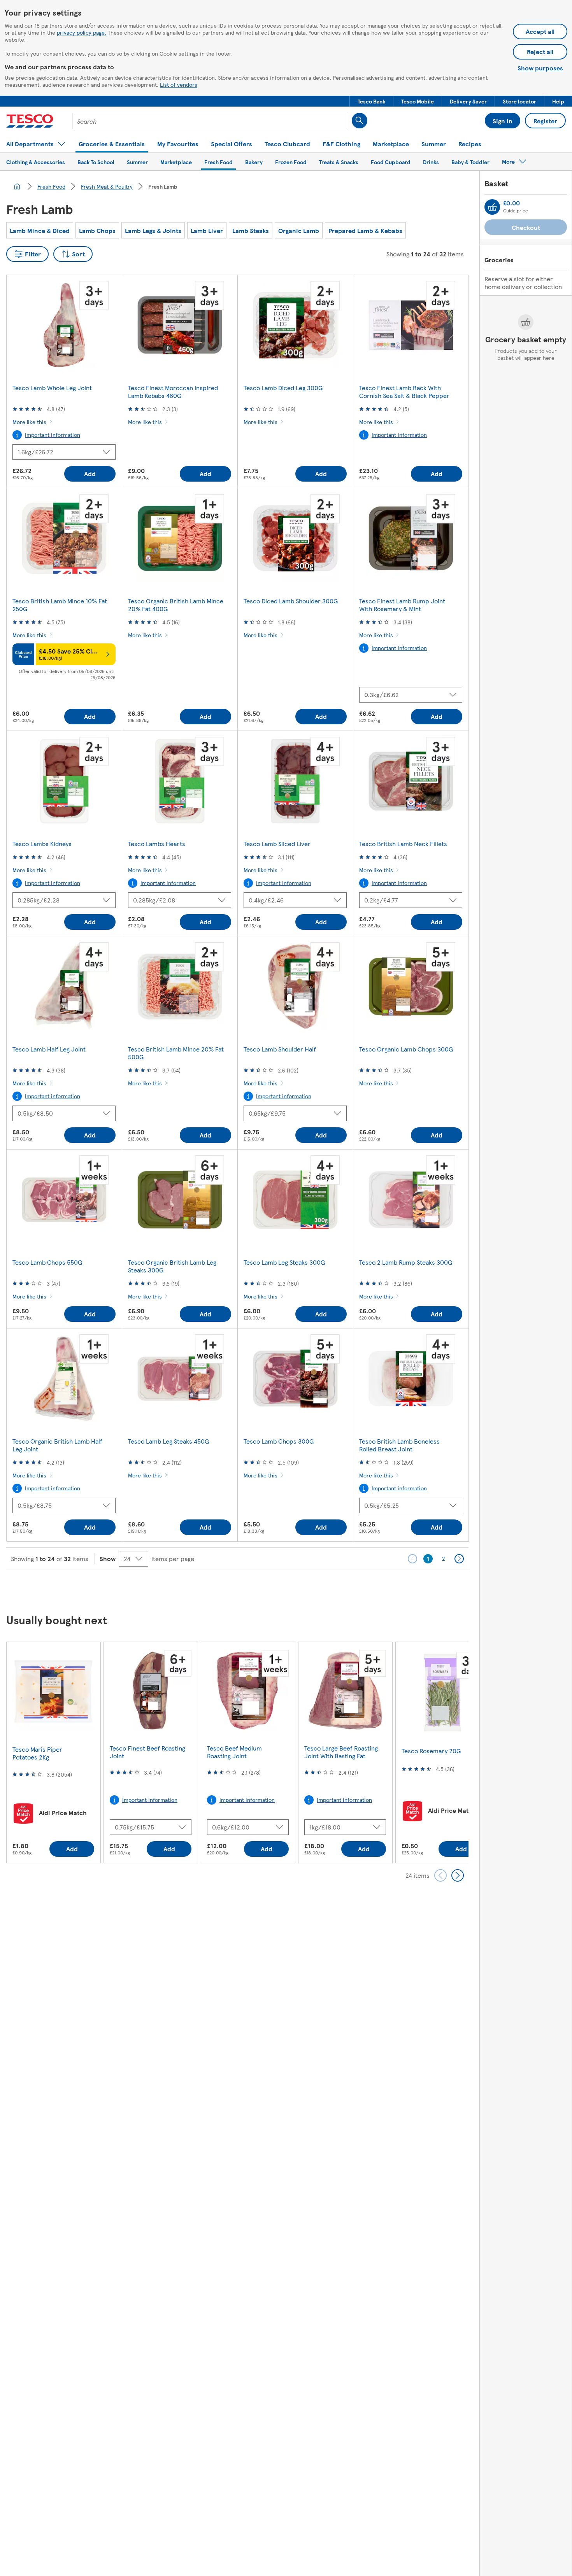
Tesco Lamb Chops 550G (47, 1262)
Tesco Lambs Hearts (157, 844)
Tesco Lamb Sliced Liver (277, 844)
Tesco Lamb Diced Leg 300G (283, 388)
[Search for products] (360, 121)
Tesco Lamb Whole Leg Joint (52, 388)
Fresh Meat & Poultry (107, 186)
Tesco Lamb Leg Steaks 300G (284, 1262)
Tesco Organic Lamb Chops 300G (406, 1049)
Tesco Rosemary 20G (431, 1751)
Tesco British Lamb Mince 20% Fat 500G (176, 1053)
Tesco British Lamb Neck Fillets (403, 844)
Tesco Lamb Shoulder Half (280, 1049)
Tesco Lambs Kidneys (42, 844)
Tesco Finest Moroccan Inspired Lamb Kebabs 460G (173, 392)
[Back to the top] (290, 1589)
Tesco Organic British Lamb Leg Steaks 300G (172, 1266)
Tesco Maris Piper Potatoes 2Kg (37, 1753)
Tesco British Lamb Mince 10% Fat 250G (60, 605)
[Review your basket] (492, 207)
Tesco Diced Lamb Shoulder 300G (291, 601)
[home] (17, 186)
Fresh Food (51, 186)
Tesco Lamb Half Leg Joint (49, 1049)
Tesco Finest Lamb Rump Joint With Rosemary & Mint (402, 605)
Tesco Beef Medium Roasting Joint (234, 1752)
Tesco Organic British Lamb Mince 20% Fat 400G (176, 605)
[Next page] (459, 1559)
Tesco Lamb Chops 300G (279, 1441)
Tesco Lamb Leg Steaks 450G (168, 1441)
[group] (53, 1752)
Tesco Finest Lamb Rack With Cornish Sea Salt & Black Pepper (404, 392)
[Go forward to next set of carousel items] (458, 1875)
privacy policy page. (82, 32)
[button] (371, 101)
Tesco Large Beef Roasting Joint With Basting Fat (341, 1752)
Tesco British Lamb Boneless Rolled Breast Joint (399, 1445)
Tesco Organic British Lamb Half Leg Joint (57, 1445)
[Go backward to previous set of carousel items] (440, 1875)
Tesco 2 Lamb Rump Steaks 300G (406, 1262)
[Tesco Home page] (30, 121)
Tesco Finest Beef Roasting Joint (147, 1752)
